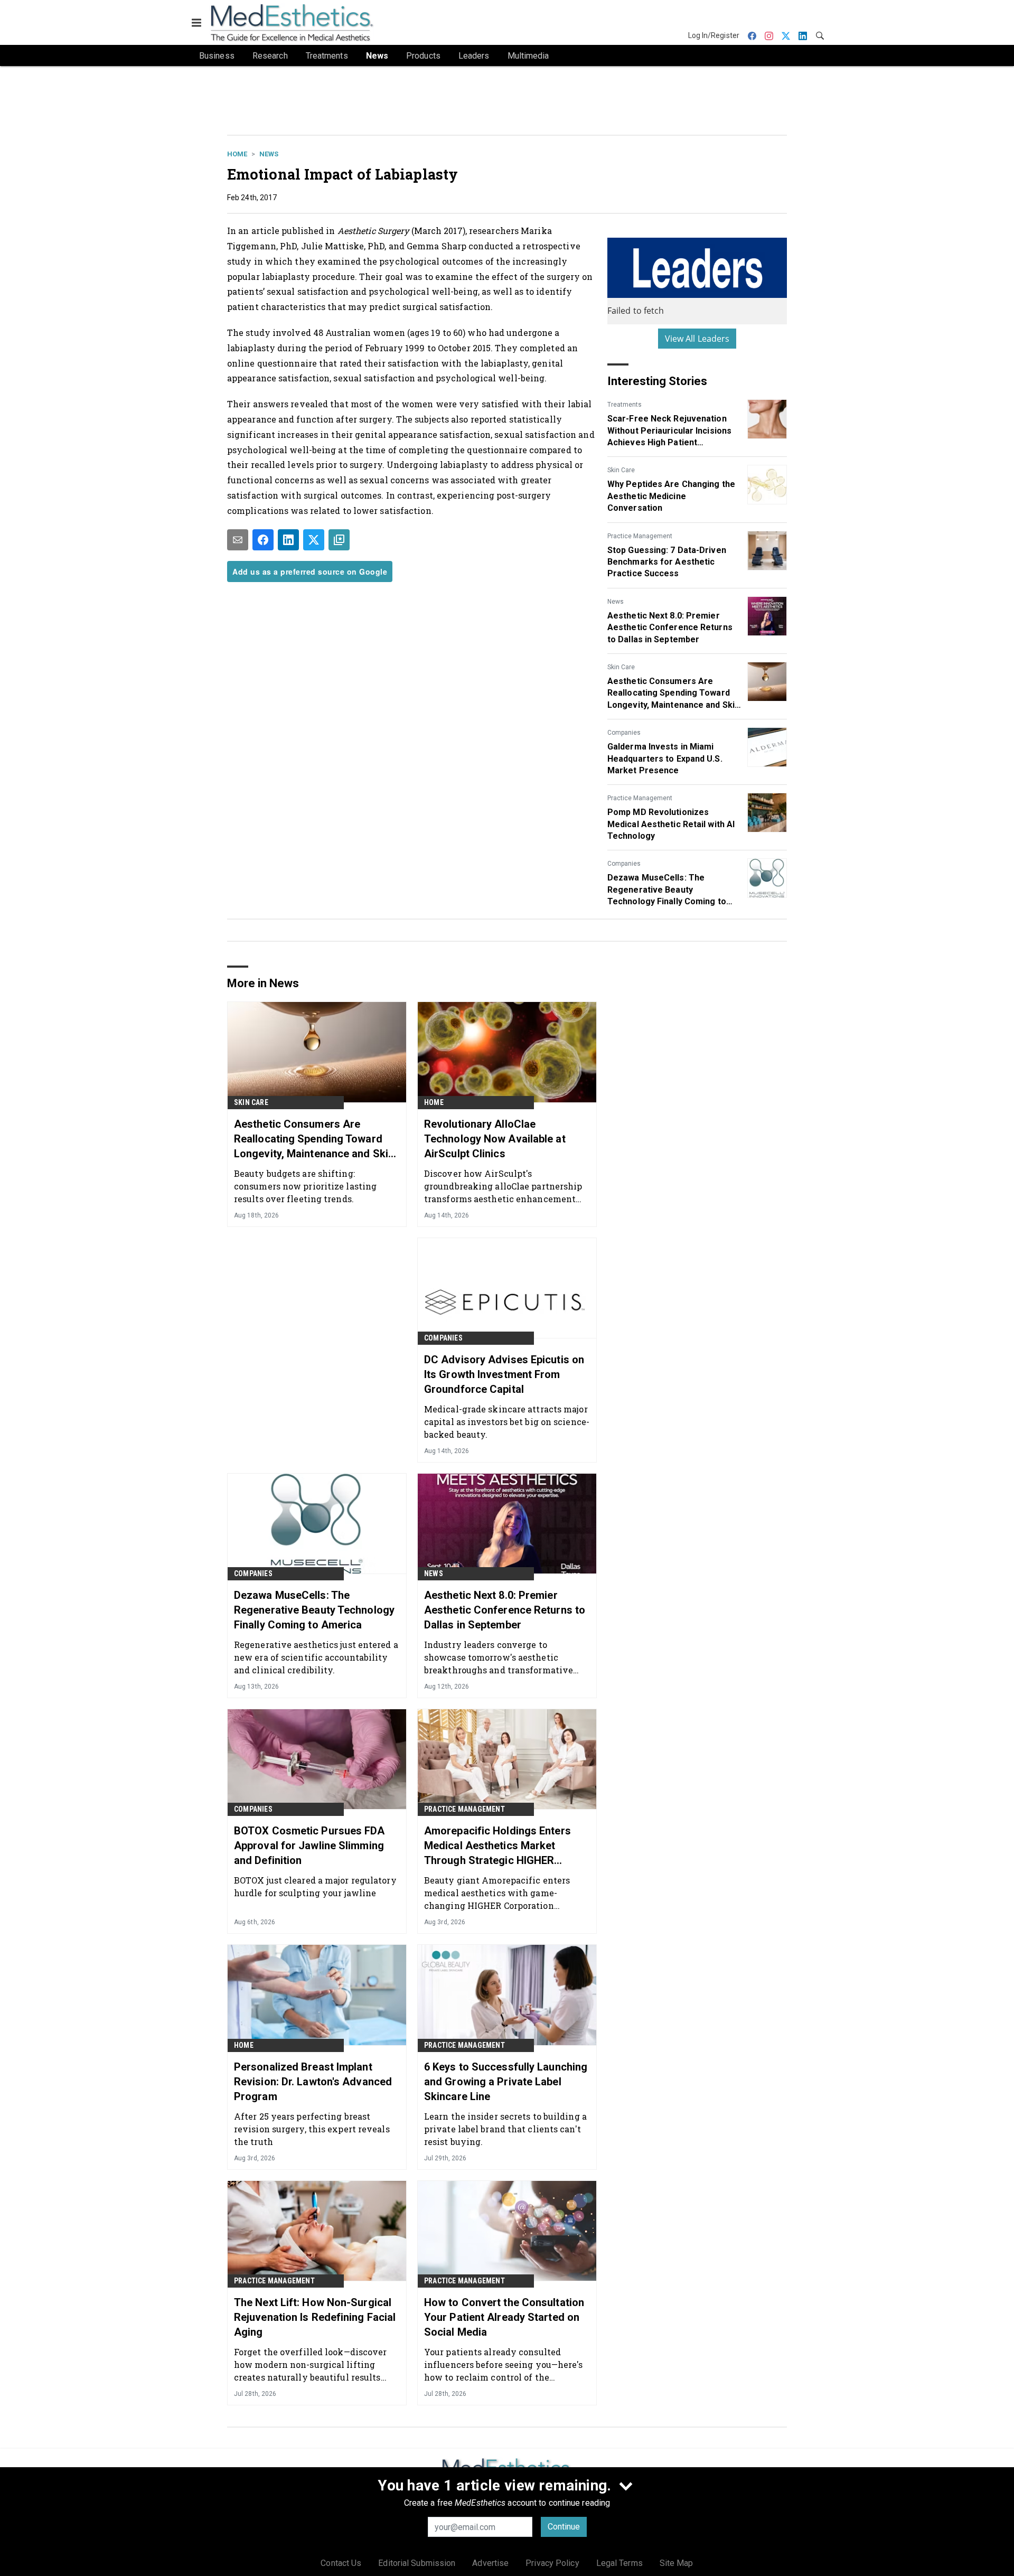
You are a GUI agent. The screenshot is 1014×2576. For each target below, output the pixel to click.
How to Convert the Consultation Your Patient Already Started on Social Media (504, 2317)
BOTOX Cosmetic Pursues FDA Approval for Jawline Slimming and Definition (309, 1846)
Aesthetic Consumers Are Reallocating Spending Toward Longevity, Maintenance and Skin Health (673, 694)
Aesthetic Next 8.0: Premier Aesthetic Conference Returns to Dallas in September (670, 627)
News (269, 154)
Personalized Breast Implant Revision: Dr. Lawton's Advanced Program (313, 2082)
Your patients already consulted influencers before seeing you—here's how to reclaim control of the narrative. (504, 2364)
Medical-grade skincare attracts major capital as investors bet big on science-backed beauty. (507, 1422)
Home (237, 154)
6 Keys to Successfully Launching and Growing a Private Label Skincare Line (506, 2082)
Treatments (625, 405)
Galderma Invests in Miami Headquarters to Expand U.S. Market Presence (665, 758)
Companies (624, 733)
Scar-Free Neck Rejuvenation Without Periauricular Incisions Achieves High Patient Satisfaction (669, 431)
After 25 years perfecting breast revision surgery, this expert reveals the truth (312, 2129)
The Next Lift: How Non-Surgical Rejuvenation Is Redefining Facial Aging (315, 2317)
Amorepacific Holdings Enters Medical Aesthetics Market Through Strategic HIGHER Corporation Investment (497, 1846)
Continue (564, 2527)
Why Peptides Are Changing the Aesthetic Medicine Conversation (671, 496)
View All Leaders (697, 339)
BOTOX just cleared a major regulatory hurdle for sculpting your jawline (315, 1886)
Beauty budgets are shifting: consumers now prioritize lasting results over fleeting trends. (305, 1186)
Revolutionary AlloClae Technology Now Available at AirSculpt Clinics (495, 1139)
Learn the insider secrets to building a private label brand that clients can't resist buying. (505, 2129)
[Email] (238, 540)
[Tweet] (314, 540)
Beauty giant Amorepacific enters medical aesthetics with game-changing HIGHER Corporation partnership (497, 1893)
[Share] (263, 540)
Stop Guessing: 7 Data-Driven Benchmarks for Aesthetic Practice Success (667, 562)
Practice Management (640, 536)
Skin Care (621, 470)
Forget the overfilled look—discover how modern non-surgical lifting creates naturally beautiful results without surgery (311, 2364)
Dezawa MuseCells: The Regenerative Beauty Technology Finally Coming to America (667, 890)
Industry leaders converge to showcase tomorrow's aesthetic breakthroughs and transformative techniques (499, 1657)
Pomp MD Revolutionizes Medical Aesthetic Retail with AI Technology (671, 824)
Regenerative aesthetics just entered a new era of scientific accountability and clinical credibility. (316, 1657)
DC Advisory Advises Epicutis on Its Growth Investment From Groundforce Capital (504, 1374)
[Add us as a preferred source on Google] (339, 540)
